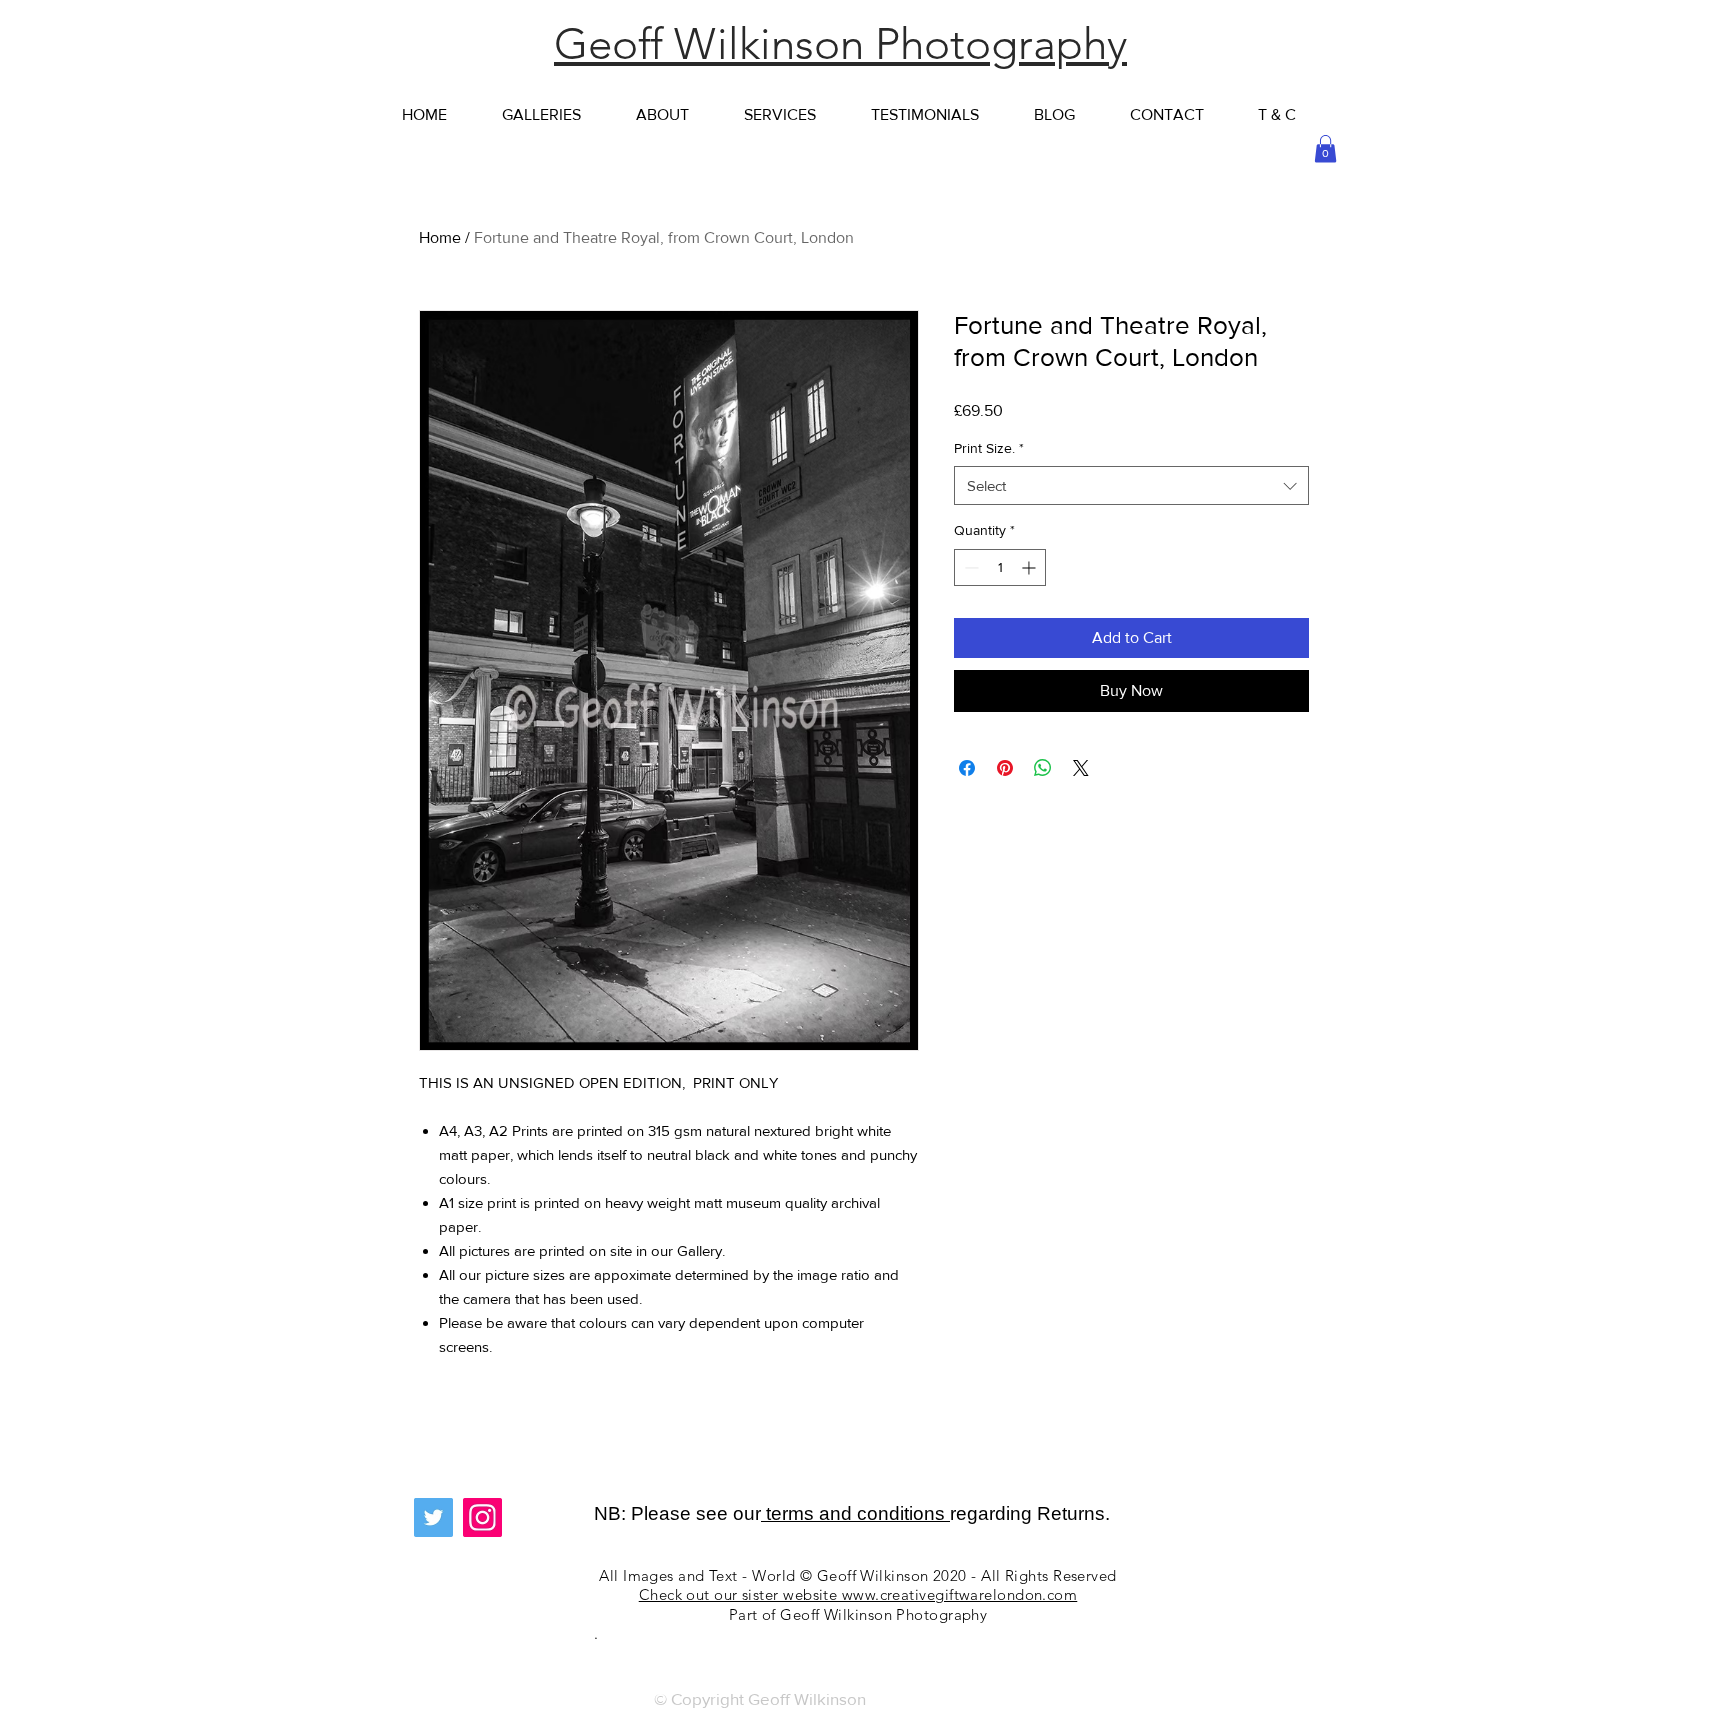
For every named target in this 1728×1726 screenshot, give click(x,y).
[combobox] (1131, 485)
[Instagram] (482, 1517)
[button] (1325, 148)
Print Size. (989, 448)
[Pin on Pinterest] (1005, 768)
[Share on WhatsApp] (1043, 768)
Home (440, 237)
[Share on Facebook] (967, 768)
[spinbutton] (1000, 567)
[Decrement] (969, 567)
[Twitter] (433, 1517)
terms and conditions (855, 1513)
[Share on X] (1081, 768)
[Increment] (1030, 567)
